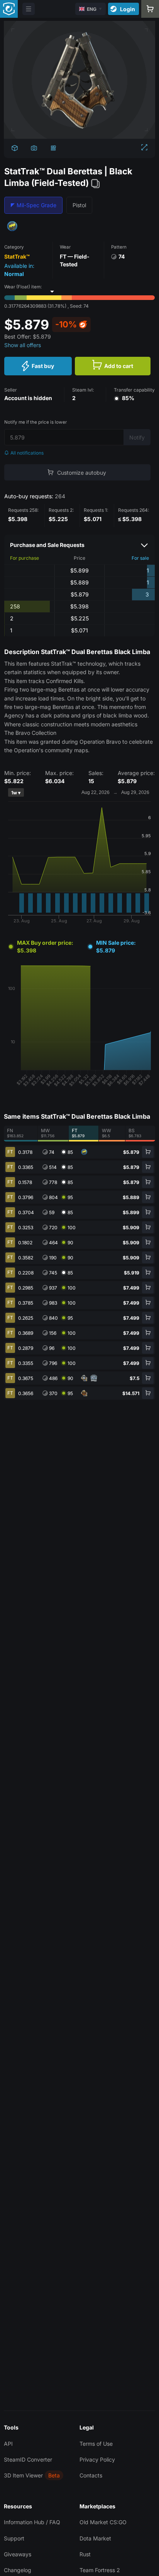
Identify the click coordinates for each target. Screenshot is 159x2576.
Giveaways (18, 2554)
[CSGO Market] (9, 9)
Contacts (91, 2475)
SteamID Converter (28, 2459)
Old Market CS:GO (103, 2522)
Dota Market (95, 2538)
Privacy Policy (97, 2459)
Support (14, 2538)
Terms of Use (96, 2444)
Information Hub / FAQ (32, 2522)
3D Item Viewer (23, 2475)
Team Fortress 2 (100, 2570)
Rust (85, 2554)
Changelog (18, 2570)
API (8, 2444)
